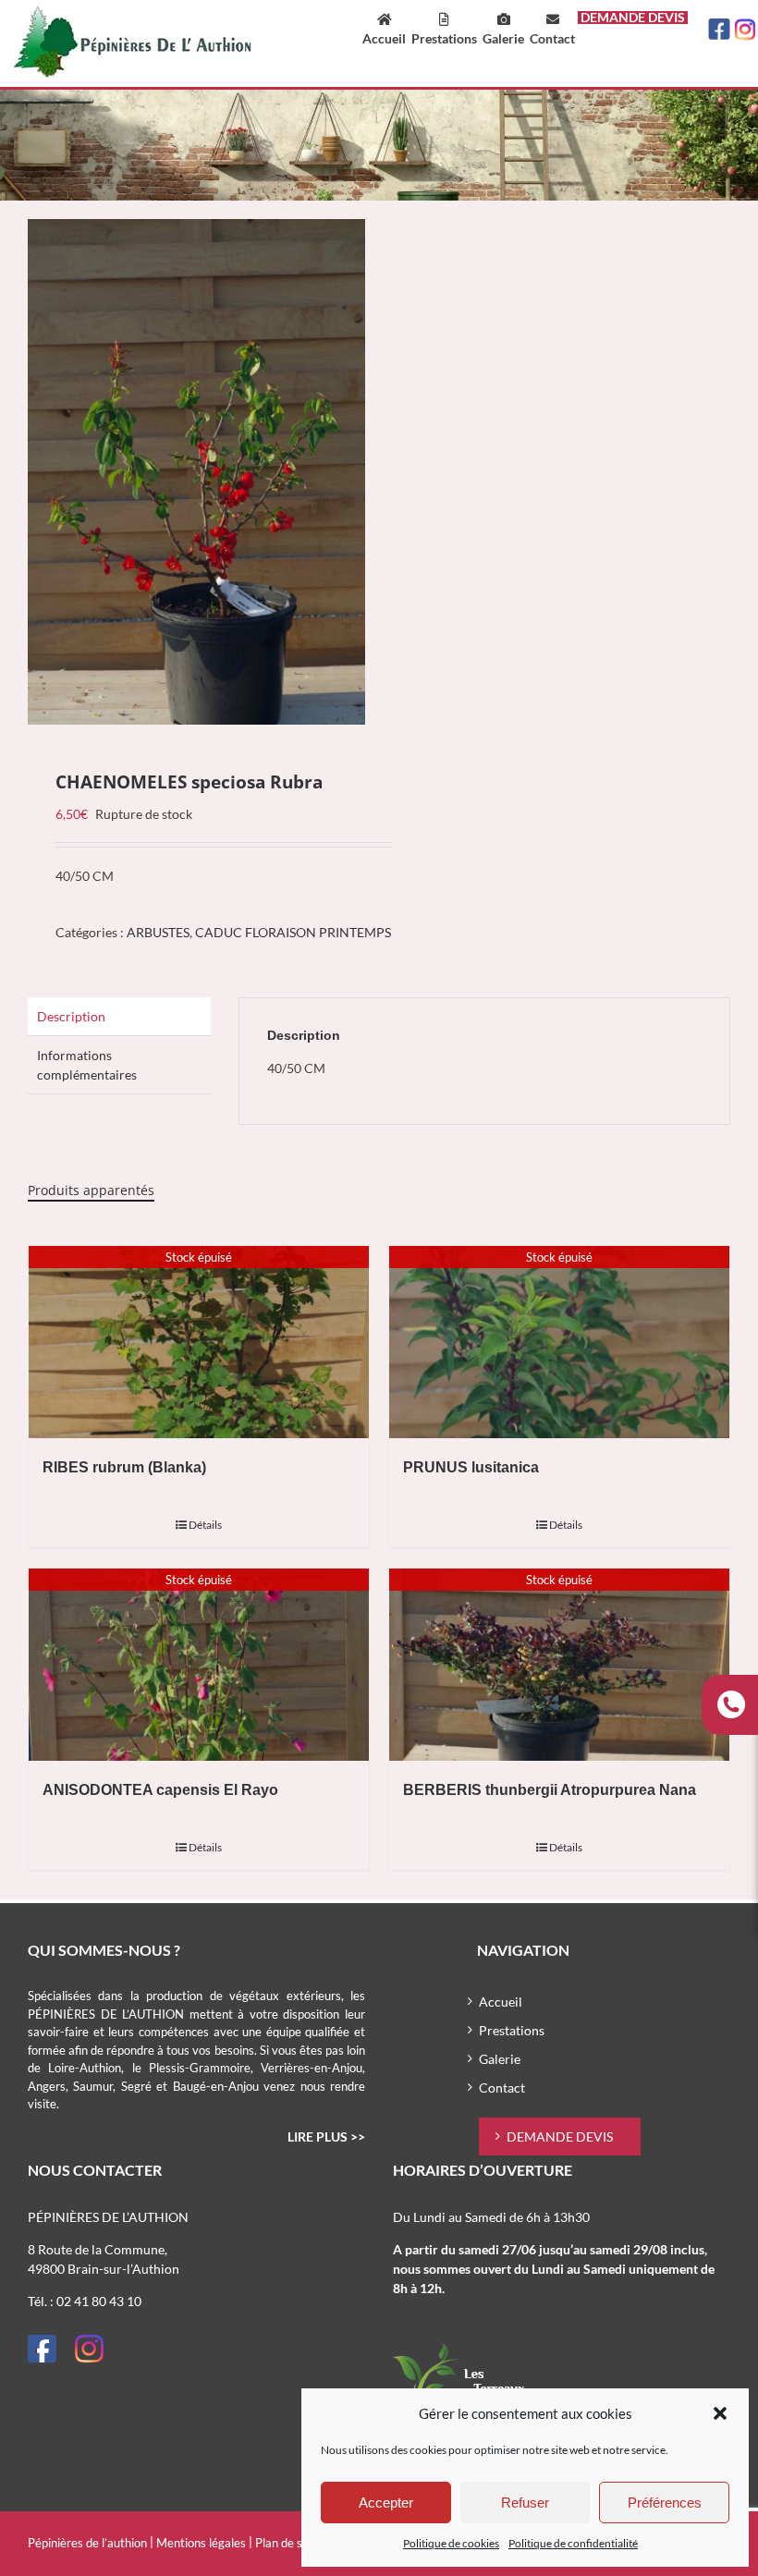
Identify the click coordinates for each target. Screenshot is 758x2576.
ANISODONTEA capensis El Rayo (160, 1790)
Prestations (512, 2030)
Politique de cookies (451, 2543)
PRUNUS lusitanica (471, 1467)
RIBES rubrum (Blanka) (124, 1467)
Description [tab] (71, 1016)
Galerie (500, 2059)
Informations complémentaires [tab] (87, 1065)
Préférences (665, 2503)
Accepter (386, 2503)
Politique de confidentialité (573, 2543)
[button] (720, 2413)
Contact (502, 2088)
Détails (205, 1525)
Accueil (501, 2002)
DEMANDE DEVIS (560, 2136)
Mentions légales (201, 2543)
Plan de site (286, 2543)
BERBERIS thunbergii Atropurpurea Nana (550, 1790)
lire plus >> (326, 2136)
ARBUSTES (158, 932)
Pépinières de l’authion (87, 2543)
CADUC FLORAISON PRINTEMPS (293, 932)
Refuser (525, 2503)
